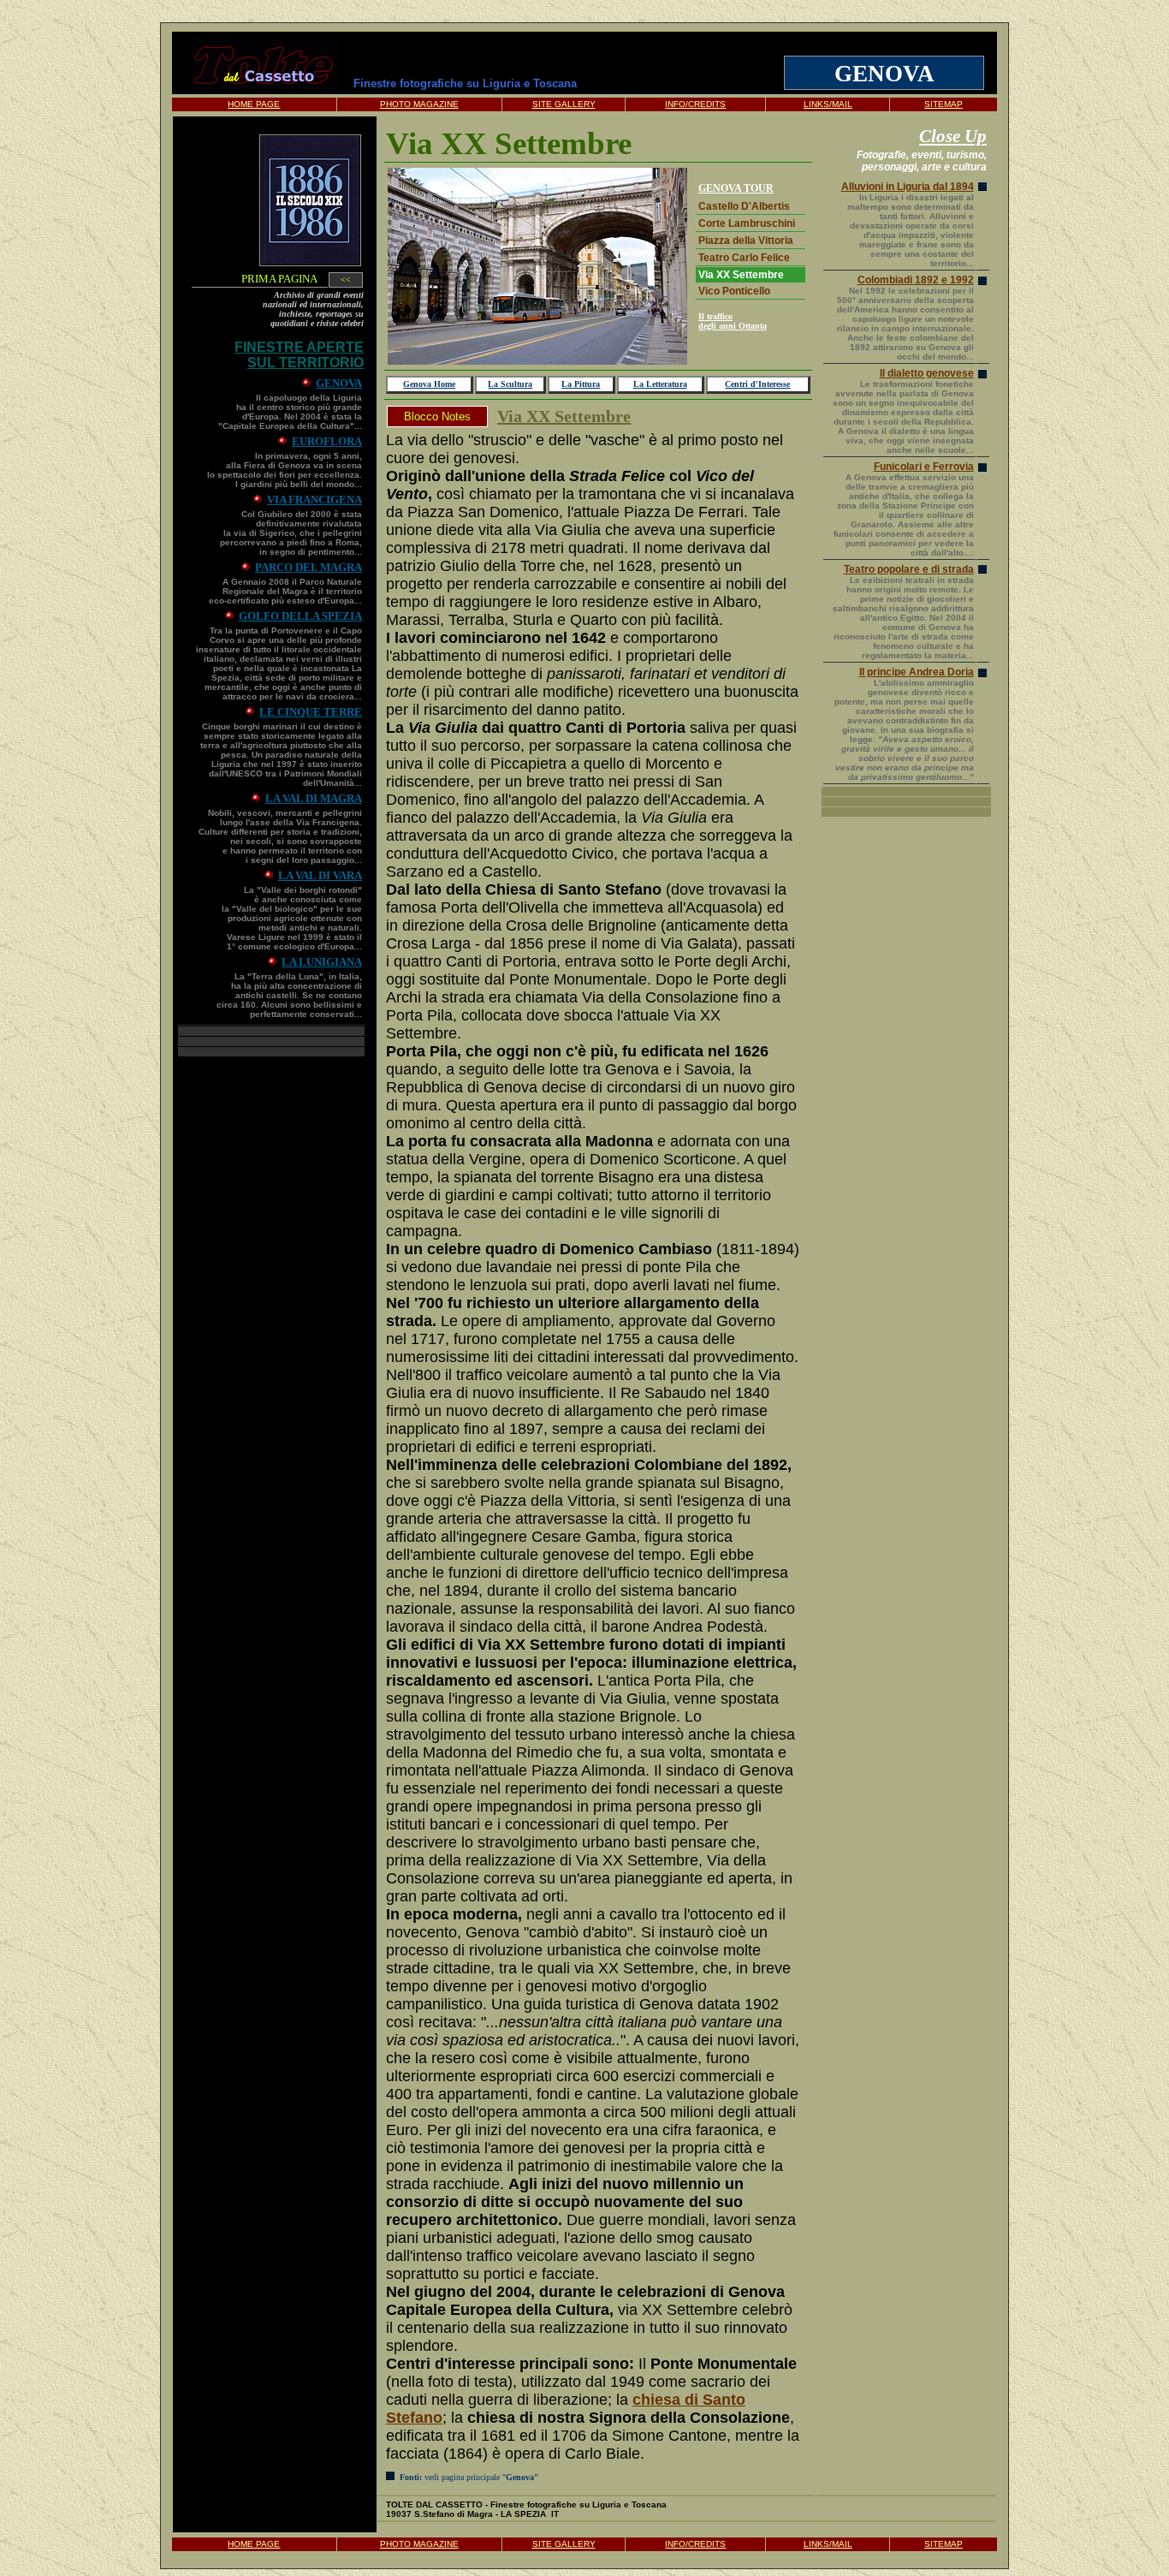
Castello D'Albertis (744, 206)
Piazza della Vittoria (746, 241)
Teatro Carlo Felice (744, 258)
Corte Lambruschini (747, 223)
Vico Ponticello (734, 291)
